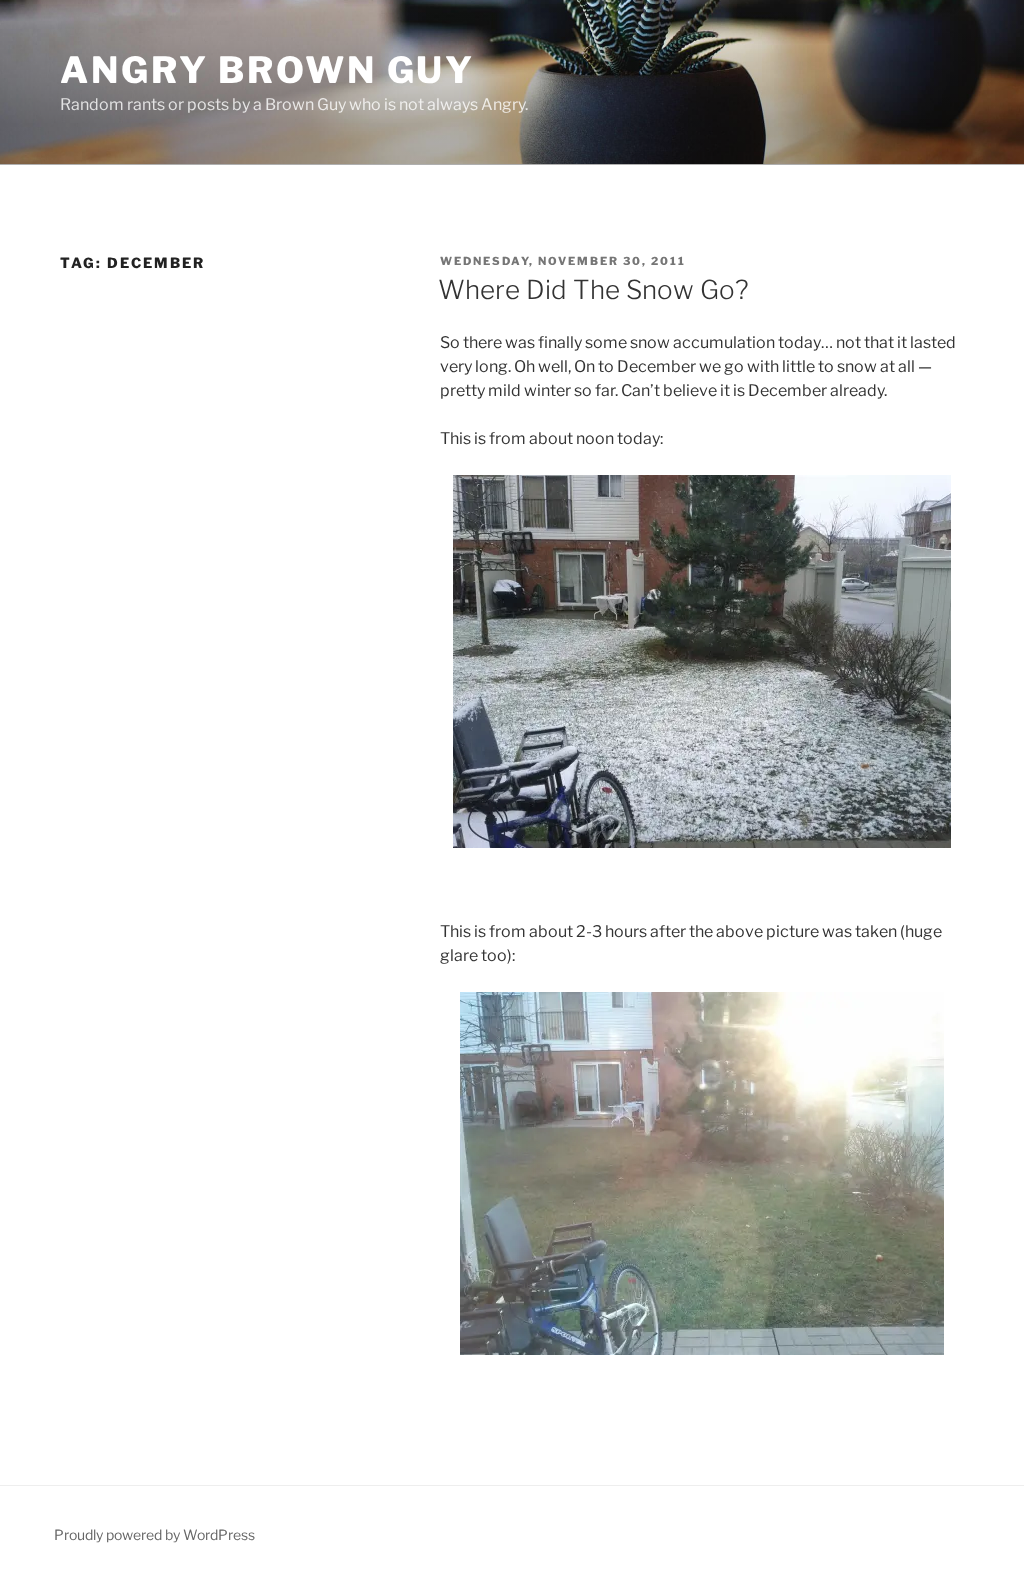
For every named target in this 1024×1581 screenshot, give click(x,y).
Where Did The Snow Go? (593, 289)
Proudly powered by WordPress (154, 1534)
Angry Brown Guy (267, 70)
